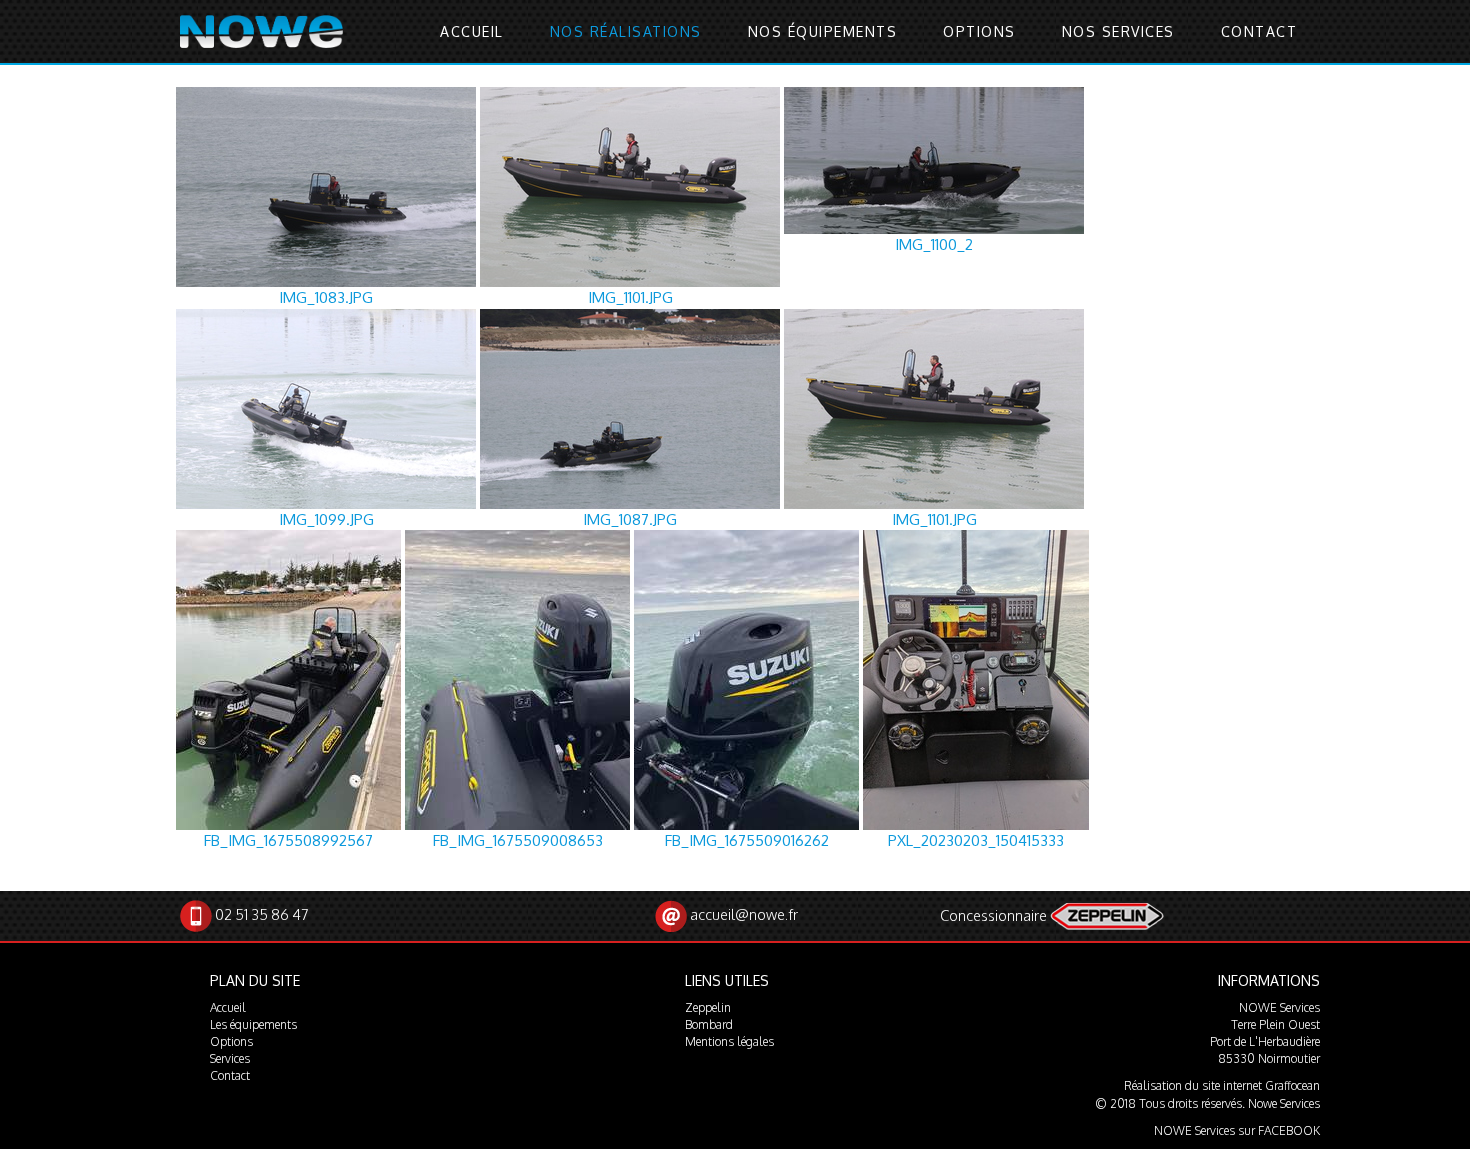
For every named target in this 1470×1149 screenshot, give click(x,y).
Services (230, 1058)
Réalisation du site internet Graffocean (1222, 1085)
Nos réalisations (626, 31)
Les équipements (253, 1024)
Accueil (472, 31)
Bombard (709, 1024)
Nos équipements (823, 31)
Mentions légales (729, 1041)
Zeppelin (708, 1007)
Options (979, 31)
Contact (1259, 31)
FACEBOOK (1289, 1130)
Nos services (1118, 31)
